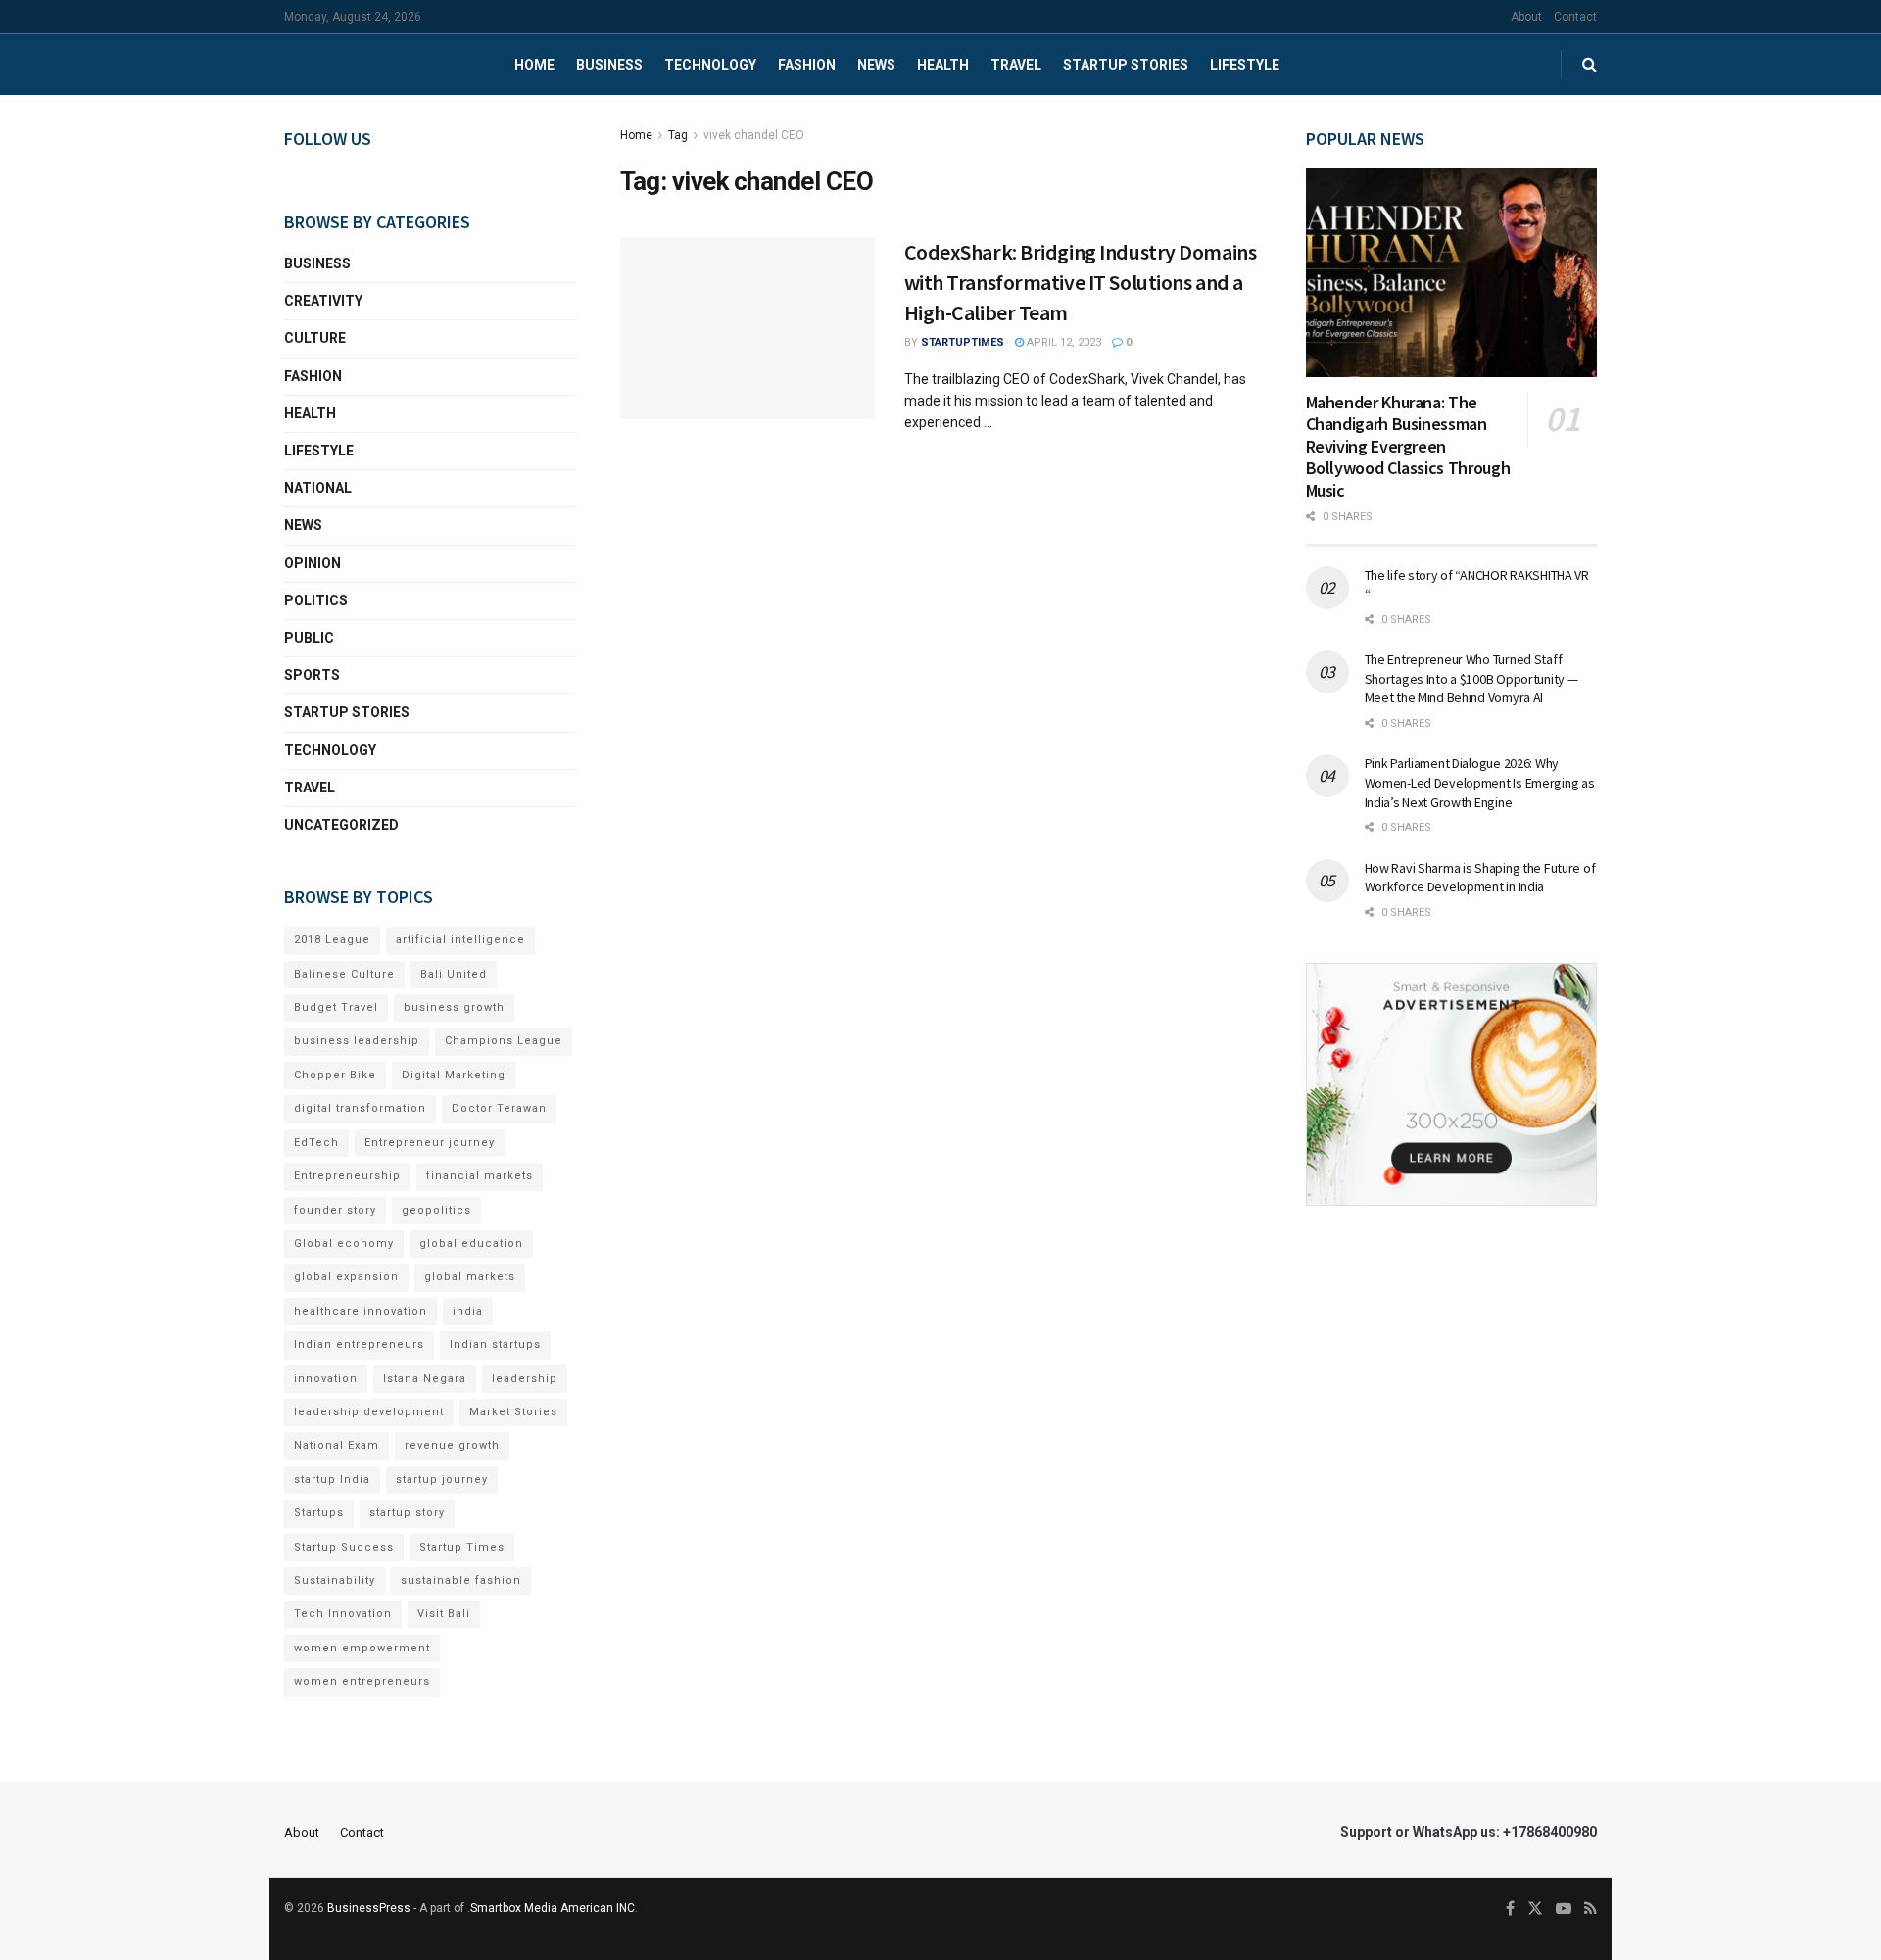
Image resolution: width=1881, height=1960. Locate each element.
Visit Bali (444, 1614)
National (318, 488)
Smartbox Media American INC (553, 1908)
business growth (454, 1007)
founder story (335, 1210)
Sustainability (335, 1580)
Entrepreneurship (347, 1176)
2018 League (332, 940)
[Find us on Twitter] (1535, 1909)
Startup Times (462, 1547)
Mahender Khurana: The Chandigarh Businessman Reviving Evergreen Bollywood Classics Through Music (1408, 446)
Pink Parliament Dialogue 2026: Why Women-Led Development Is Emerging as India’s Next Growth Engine (1480, 782)
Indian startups (495, 1344)
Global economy (344, 1243)
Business (609, 65)
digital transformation (360, 1108)
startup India (332, 1480)
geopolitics (436, 1210)
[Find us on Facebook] (1510, 1909)
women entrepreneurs (362, 1681)
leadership (525, 1379)
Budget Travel (336, 1007)
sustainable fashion (461, 1580)
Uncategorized (341, 825)
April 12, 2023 (1062, 342)
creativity (323, 301)
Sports (312, 675)
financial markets (480, 1176)
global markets (470, 1277)
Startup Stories (1126, 65)
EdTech (316, 1143)
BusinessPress (369, 1908)
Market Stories (513, 1412)
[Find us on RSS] (1591, 1909)
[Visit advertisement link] (1452, 1084)
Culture (315, 338)
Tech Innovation (343, 1614)
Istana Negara (425, 1379)
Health (943, 65)
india (468, 1311)
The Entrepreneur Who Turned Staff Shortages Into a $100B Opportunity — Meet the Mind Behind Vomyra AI (1471, 678)
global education (471, 1243)
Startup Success (344, 1547)
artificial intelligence (460, 940)
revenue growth (452, 1445)
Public (309, 638)
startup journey (442, 1480)
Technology (710, 65)
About (1526, 17)
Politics (316, 600)
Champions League (504, 1041)
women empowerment (362, 1648)
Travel (1016, 65)
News (876, 65)
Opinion (313, 563)
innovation (326, 1379)
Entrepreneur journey (430, 1143)
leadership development (369, 1412)
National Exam (337, 1445)
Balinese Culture (344, 974)
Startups (319, 1513)
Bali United (454, 974)
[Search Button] (1590, 65)
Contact (1575, 17)
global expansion (346, 1277)
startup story (407, 1513)
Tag (678, 135)
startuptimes (963, 342)
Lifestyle (1245, 65)
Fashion (807, 65)
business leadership (357, 1041)
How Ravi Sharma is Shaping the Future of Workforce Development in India (1480, 878)
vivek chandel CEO (754, 135)
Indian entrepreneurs (359, 1344)
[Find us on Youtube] (1564, 1909)
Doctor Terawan (499, 1108)
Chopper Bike (335, 1075)
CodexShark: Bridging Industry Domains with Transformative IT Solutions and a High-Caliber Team (1081, 282)
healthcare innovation (361, 1311)
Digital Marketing (454, 1075)
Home (534, 65)
